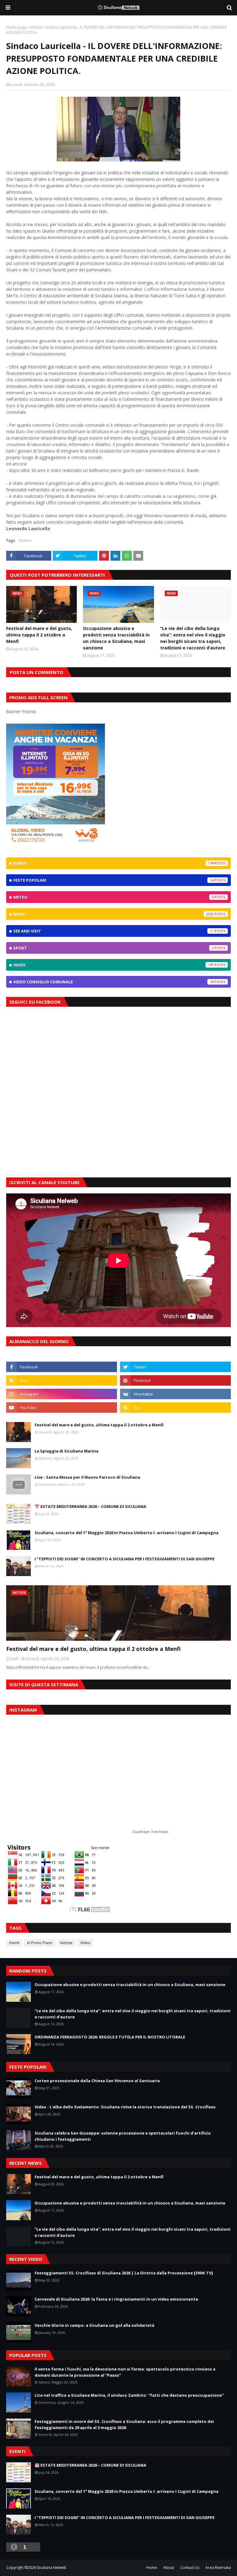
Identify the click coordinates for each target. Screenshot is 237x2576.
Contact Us (190, 2568)
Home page (17, 27)
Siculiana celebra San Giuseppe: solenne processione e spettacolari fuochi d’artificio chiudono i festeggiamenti (123, 2136)
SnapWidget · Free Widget (150, 1832)
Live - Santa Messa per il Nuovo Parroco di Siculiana (87, 1477)
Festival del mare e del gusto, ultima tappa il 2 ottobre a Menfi (39, 635)
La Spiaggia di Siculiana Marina (67, 1451)
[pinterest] (175, 1380)
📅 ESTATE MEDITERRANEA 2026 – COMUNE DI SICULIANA (90, 1506)
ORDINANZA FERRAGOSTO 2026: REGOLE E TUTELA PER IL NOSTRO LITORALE (110, 2037)
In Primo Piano (40, 1943)
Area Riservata (218, 2568)
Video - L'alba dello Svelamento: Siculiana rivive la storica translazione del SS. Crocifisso (125, 2107)
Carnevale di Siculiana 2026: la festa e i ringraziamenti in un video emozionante (116, 2299)
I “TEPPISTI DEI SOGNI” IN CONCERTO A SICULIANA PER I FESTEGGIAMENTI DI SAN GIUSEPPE (125, 1559)
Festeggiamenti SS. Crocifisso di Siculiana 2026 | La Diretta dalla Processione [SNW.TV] (124, 2273)
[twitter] (175, 1367)
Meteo (113, 897)
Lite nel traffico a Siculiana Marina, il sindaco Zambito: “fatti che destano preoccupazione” (129, 2395)
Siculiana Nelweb (52, 2568)
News (113, 914)
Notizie (36, 27)
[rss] (62, 1380)
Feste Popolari (113, 880)
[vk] (175, 1394)
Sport (113, 948)
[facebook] (62, 1367)
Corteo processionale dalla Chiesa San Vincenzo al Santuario (97, 2081)
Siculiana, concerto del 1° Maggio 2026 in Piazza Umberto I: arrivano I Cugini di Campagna (127, 1533)
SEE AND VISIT (113, 931)
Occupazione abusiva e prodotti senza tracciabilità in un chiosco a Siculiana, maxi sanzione (116, 638)
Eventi (113, 863)
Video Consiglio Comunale (113, 982)
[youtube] (62, 1408)
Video (113, 965)
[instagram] (62, 1394)
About (169, 2568)
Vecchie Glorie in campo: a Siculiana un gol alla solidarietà (94, 2325)
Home (152, 2568)
